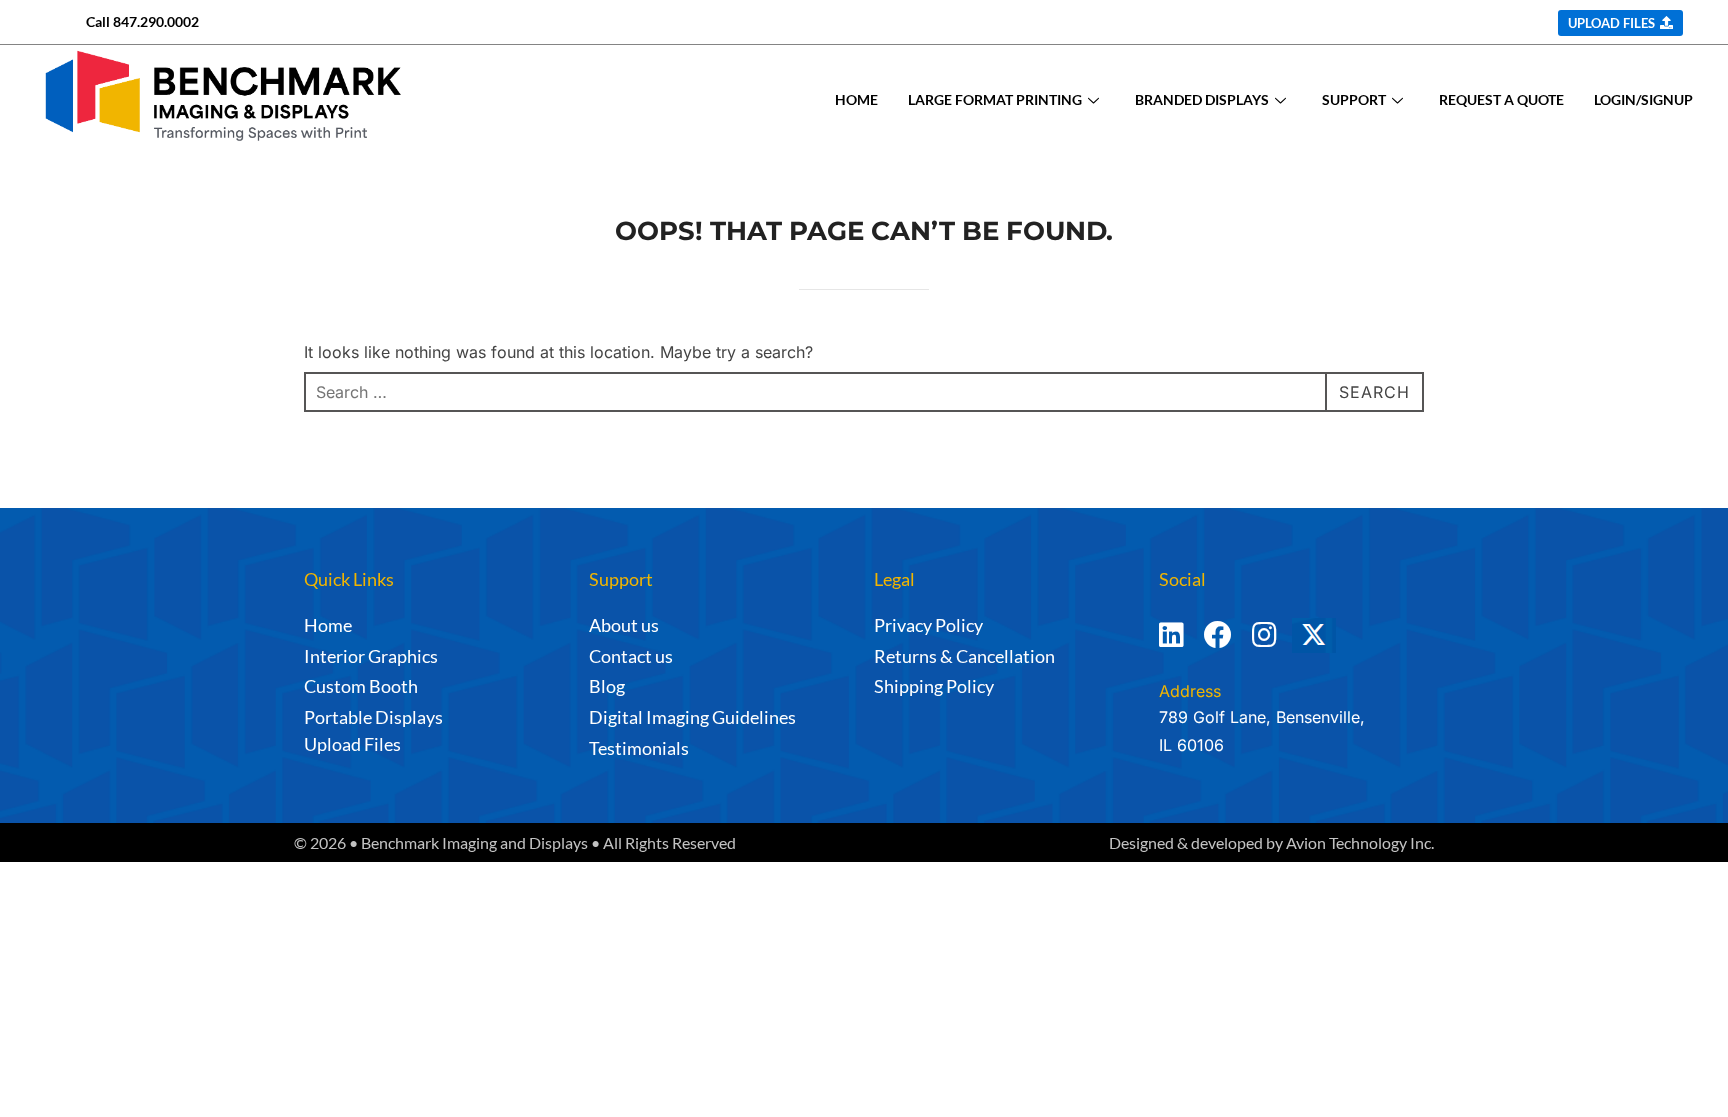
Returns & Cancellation (964, 656)
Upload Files (352, 744)
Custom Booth (361, 686)
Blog (607, 686)
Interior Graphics (371, 656)
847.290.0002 (156, 21)
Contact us (631, 656)
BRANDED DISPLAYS (1202, 99)
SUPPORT (1354, 99)
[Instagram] (1264, 644)
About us (624, 625)
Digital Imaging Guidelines (692, 717)
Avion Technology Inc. (1360, 842)
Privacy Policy (928, 625)
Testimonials (639, 748)
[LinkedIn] (1171, 644)
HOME (856, 99)
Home (328, 625)
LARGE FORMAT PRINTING (995, 99)
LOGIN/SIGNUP (1643, 99)
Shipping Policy (934, 686)
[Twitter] (1341, 644)
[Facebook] (1218, 644)
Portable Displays (373, 717)
